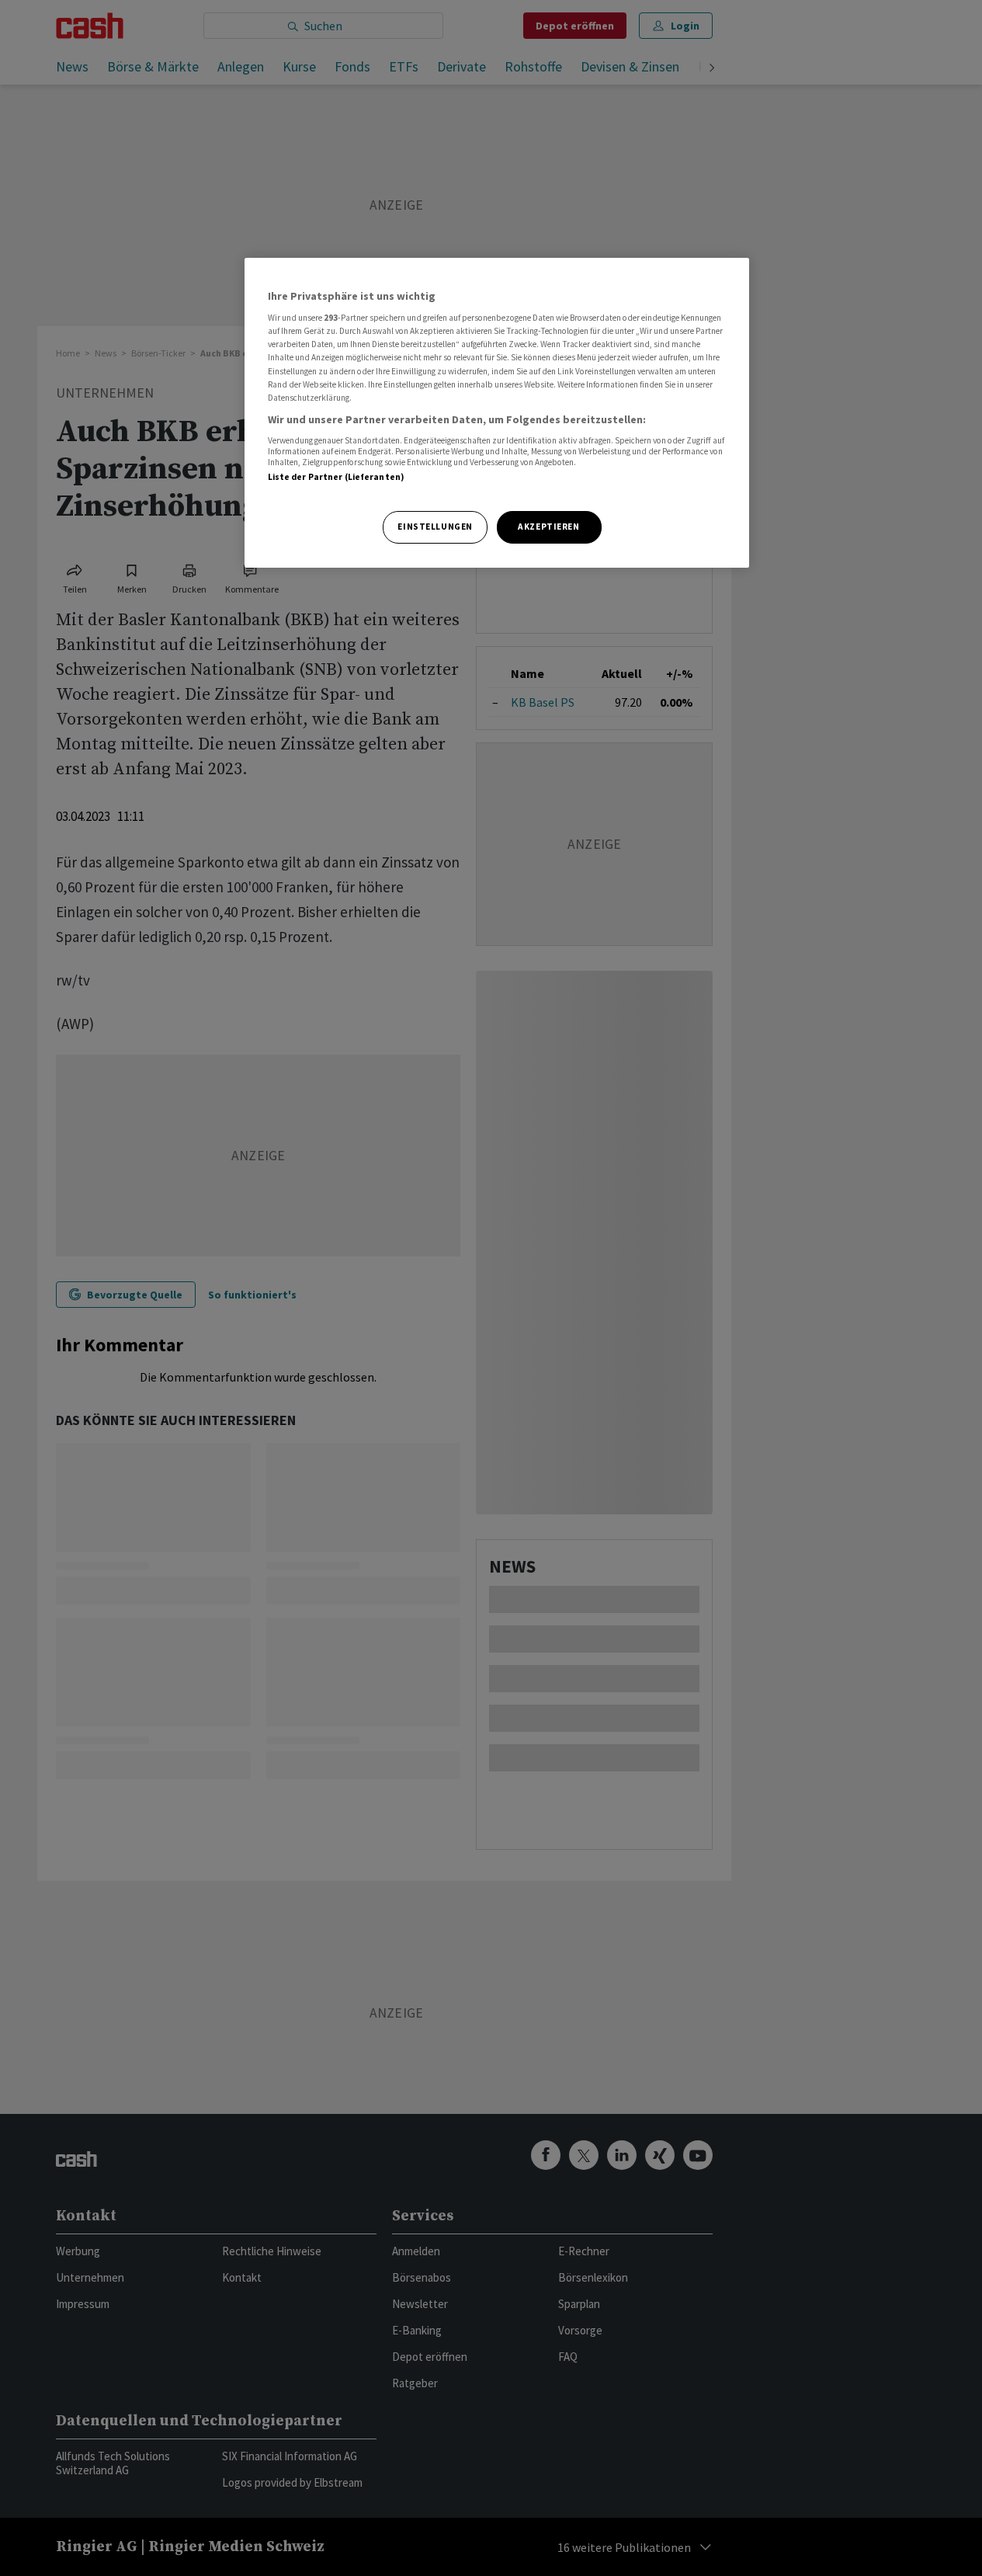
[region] (497, 413)
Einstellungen (435, 527)
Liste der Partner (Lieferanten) (337, 477)
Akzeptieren (548, 527)
